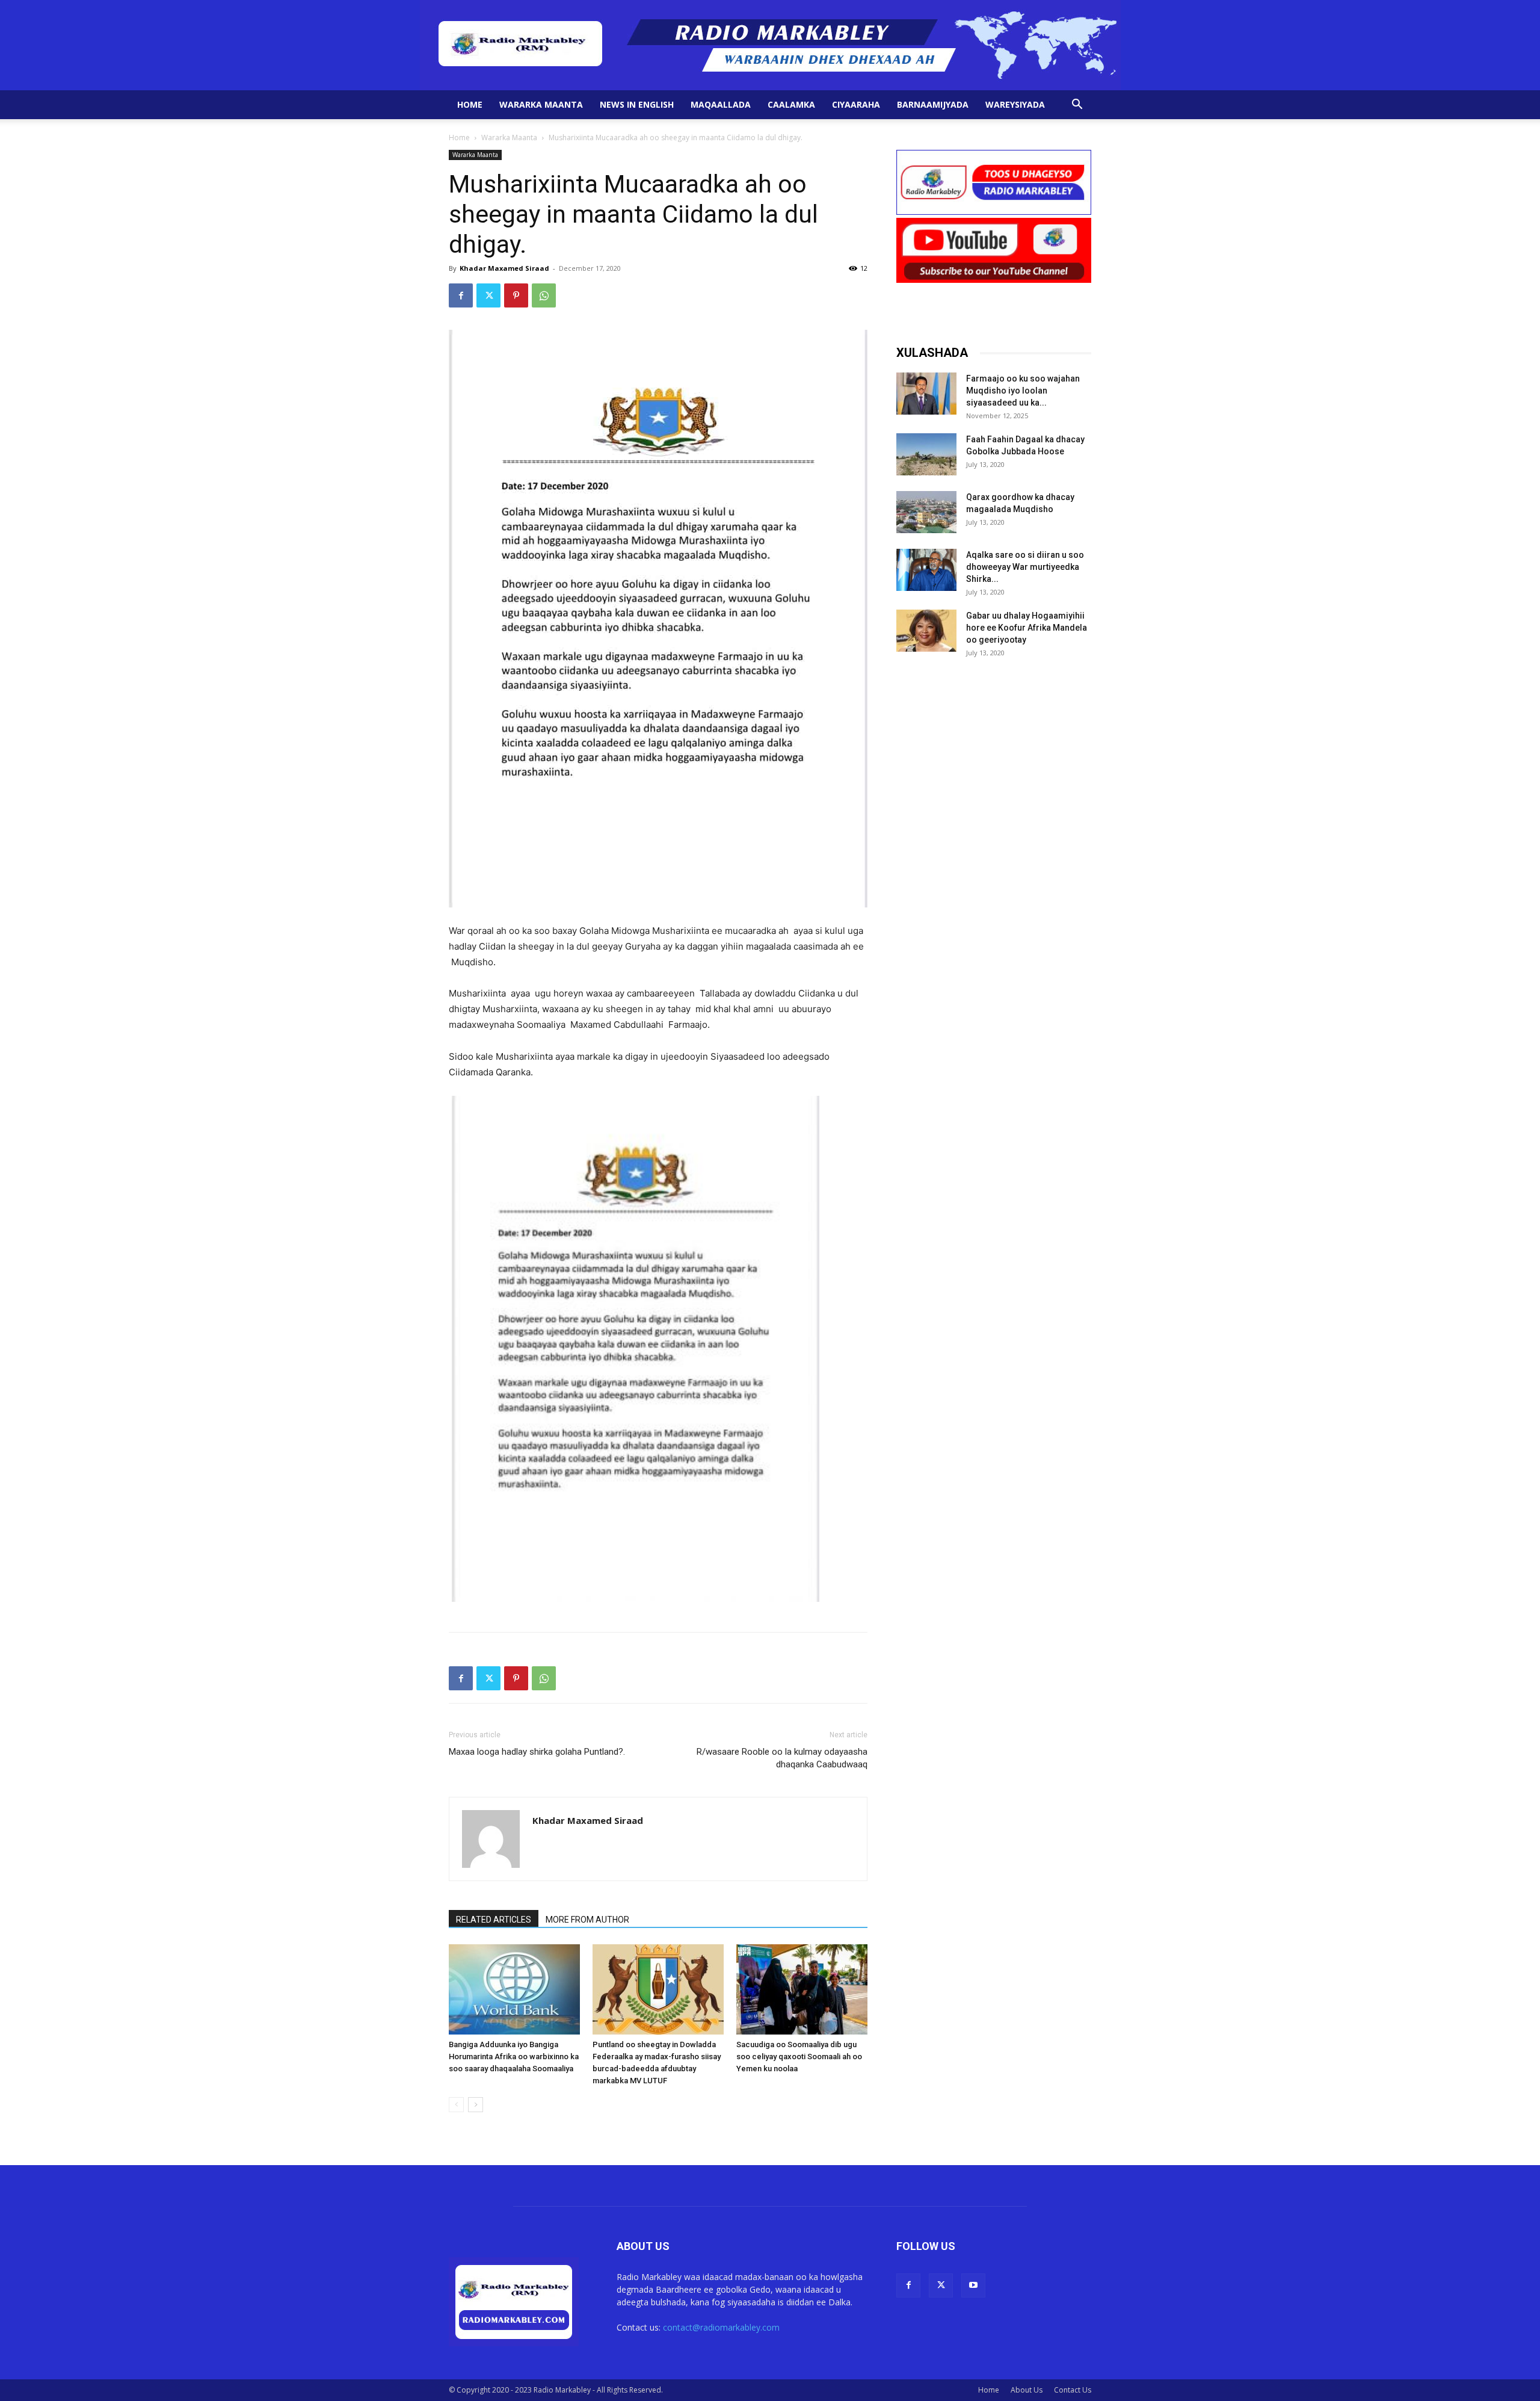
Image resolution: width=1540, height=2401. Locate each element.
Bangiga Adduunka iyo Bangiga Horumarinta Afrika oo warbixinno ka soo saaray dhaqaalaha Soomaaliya (514, 2056)
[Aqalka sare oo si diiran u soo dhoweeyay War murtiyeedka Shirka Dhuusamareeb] (926, 570)
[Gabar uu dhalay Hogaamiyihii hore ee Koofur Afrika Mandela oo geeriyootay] (926, 631)
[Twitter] (488, 295)
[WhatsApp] (544, 295)
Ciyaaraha (856, 104)
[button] (1077, 106)
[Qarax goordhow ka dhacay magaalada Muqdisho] (926, 512)
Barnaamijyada (933, 104)
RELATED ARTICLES (494, 1920)
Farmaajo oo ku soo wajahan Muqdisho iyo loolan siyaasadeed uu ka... (1023, 391)
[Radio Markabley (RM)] (770, 45)
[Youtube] (973, 2285)
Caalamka (791, 104)
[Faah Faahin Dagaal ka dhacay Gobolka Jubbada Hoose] (926, 454)
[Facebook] (461, 295)
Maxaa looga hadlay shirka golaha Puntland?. (537, 1752)
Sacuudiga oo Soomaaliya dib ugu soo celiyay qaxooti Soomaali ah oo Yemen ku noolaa (799, 2056)
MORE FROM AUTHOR (587, 1920)
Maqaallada (721, 104)
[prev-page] (456, 2105)
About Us (1027, 2390)
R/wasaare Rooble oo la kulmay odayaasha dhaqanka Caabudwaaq (782, 1758)
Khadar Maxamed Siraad (504, 268)
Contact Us (1073, 2390)
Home (470, 104)
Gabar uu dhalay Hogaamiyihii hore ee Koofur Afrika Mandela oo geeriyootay (1027, 628)
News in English (637, 104)
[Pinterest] (516, 295)
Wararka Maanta (541, 104)
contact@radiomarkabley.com (721, 2327)
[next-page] (476, 2105)
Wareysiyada (1015, 104)
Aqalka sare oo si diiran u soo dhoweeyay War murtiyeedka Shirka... (1025, 567)
